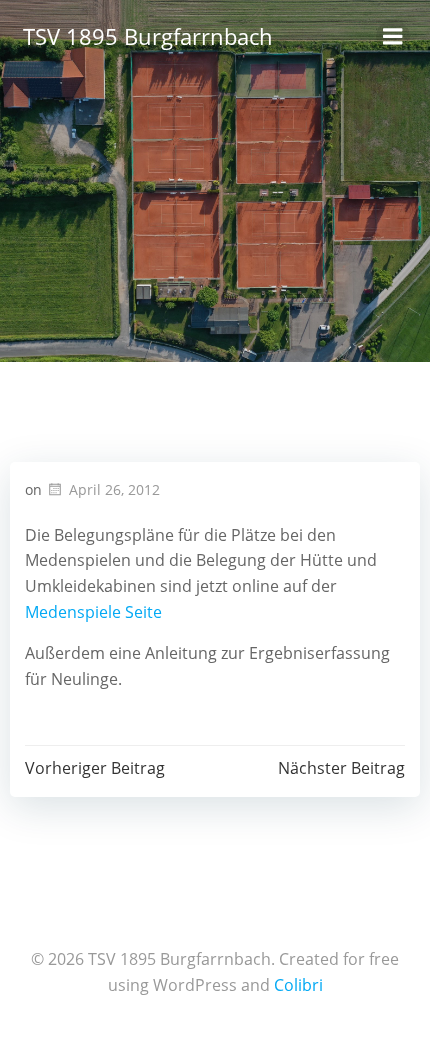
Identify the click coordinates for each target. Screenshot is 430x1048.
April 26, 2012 (114, 489)
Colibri (298, 985)
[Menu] (393, 37)
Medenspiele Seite (93, 612)
